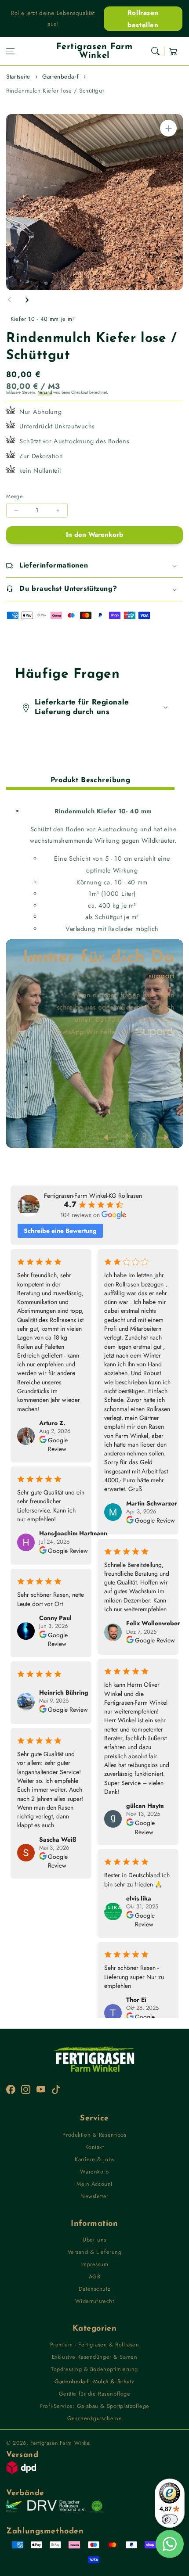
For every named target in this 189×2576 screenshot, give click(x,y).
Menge (14, 496)
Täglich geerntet (148, 976)
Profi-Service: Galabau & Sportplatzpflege (94, 2406)
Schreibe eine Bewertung (60, 1231)
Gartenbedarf (60, 77)
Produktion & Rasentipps (94, 2135)
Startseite (18, 77)
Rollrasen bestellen (143, 18)
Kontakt (95, 2147)
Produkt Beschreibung (90, 780)
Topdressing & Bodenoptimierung (94, 2369)
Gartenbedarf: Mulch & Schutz (94, 2381)
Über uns (94, 2240)
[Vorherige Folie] (10, 300)
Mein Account (94, 2184)
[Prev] (114, 1137)
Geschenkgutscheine (94, 2418)
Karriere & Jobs (94, 2159)
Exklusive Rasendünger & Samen (95, 2357)
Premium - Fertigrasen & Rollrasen (95, 2344)
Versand (45, 392)
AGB (95, 2276)
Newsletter (94, 2196)
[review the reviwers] (43, 1445)
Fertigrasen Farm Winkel (61, 2443)
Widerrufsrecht (95, 2301)
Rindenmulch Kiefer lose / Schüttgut (55, 91)
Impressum (94, 2264)
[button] (11, 51)
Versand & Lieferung (95, 2252)
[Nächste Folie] (27, 300)
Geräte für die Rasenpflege (95, 2394)
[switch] (170, 2519)
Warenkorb (94, 2172)
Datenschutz (94, 2289)
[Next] (158, 1137)
